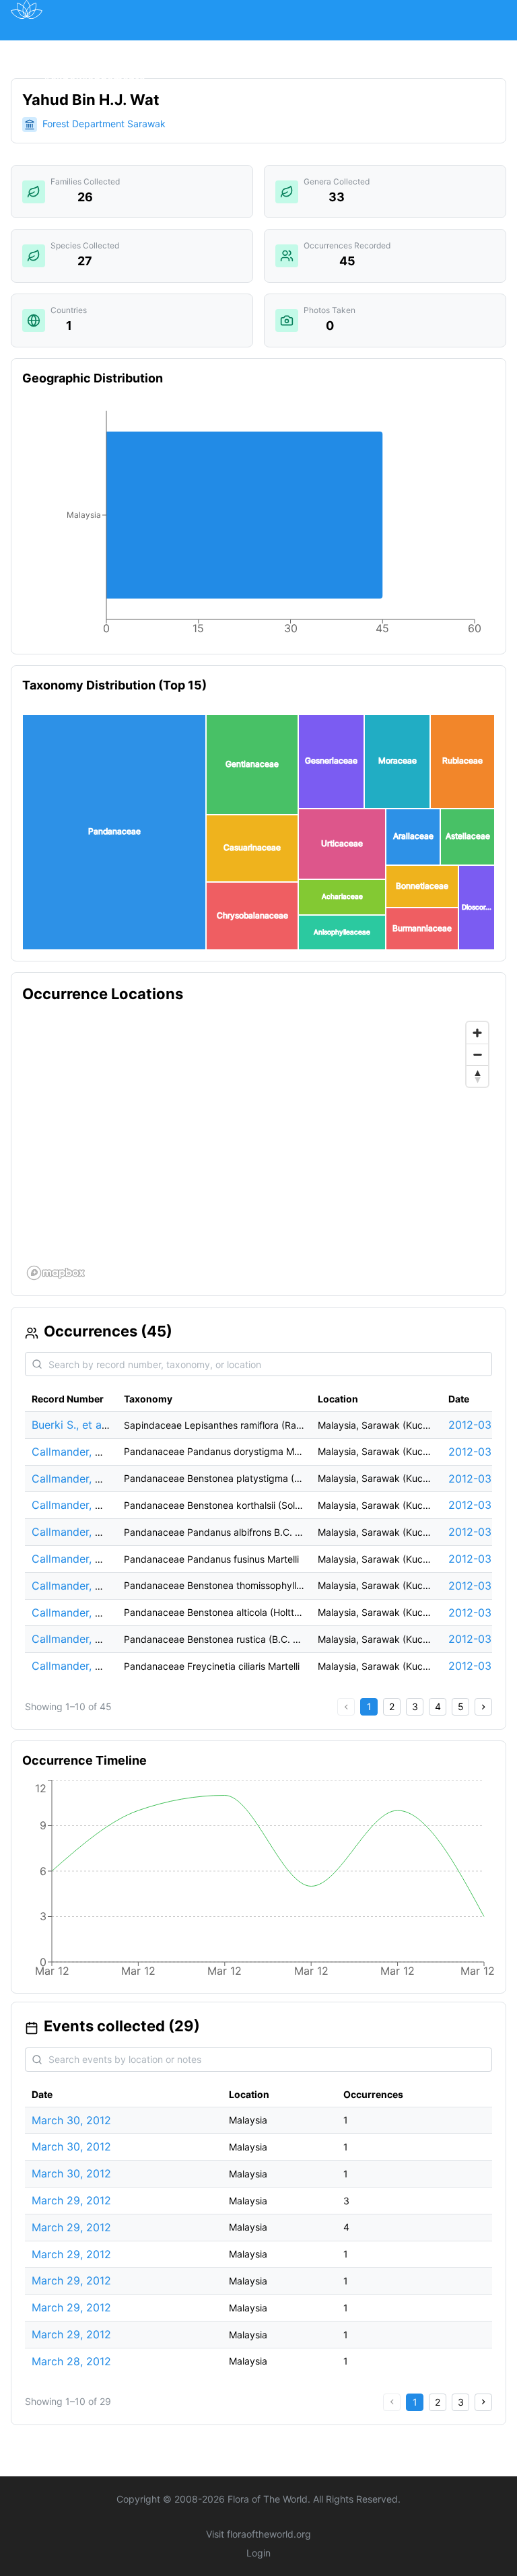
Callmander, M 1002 (82, 1505)
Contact (457, 49)
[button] (114, 832)
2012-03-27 (478, 1639)
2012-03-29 (479, 1425)
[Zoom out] (477, 1054)
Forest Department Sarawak (104, 124)
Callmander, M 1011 (80, 1639)
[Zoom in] (477, 1033)
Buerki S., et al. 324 (81, 1425)
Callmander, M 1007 (82, 1559)
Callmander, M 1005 (82, 1532)
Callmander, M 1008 (82, 1586)
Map (128, 49)
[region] (258, 1150)
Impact (344, 49)
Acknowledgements (94, 79)
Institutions (275, 49)
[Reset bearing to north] (477, 1076)
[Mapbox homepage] (56, 1273)
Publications (192, 49)
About (399, 49)
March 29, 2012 (71, 2200)
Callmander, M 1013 (81, 1666)
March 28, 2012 (71, 2361)
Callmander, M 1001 (81, 1479)
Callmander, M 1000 (82, 1452)
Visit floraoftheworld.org (258, 2534)
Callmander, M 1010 (81, 1613)
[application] (258, 525)
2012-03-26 (479, 1559)
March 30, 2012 (71, 2120)
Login (258, 2553)
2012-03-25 (479, 1452)
